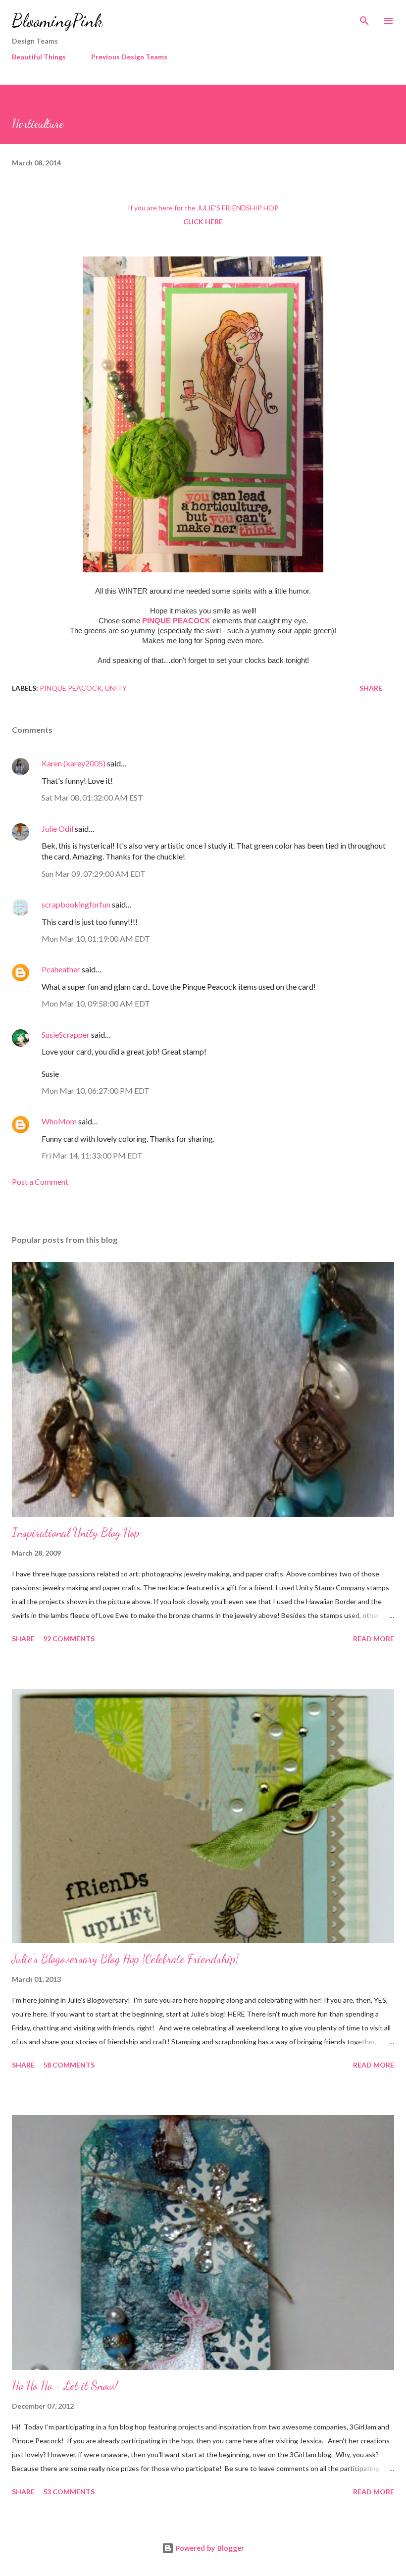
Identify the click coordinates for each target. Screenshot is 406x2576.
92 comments (69, 1639)
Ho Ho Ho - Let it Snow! (65, 2386)
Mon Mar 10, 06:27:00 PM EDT (96, 1090)
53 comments (69, 2492)
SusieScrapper (66, 1035)
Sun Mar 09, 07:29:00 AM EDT (94, 874)
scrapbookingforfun (76, 904)
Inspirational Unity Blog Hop (76, 1533)
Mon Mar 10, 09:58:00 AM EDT (96, 1003)
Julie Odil (57, 829)
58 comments (69, 2065)
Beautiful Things (39, 57)
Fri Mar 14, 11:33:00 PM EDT (92, 1155)
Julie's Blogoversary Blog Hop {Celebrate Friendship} (125, 1959)
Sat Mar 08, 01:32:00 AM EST (92, 797)
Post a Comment (40, 1182)
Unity (116, 688)
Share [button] (371, 688)
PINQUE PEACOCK (176, 621)
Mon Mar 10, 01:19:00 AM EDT (96, 938)
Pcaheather (61, 969)
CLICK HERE (203, 222)
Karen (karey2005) (74, 763)
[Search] (364, 18)
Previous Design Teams (129, 57)
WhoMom (59, 1121)
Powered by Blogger (209, 2548)
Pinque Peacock (71, 688)
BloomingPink (57, 21)
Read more (374, 1639)
